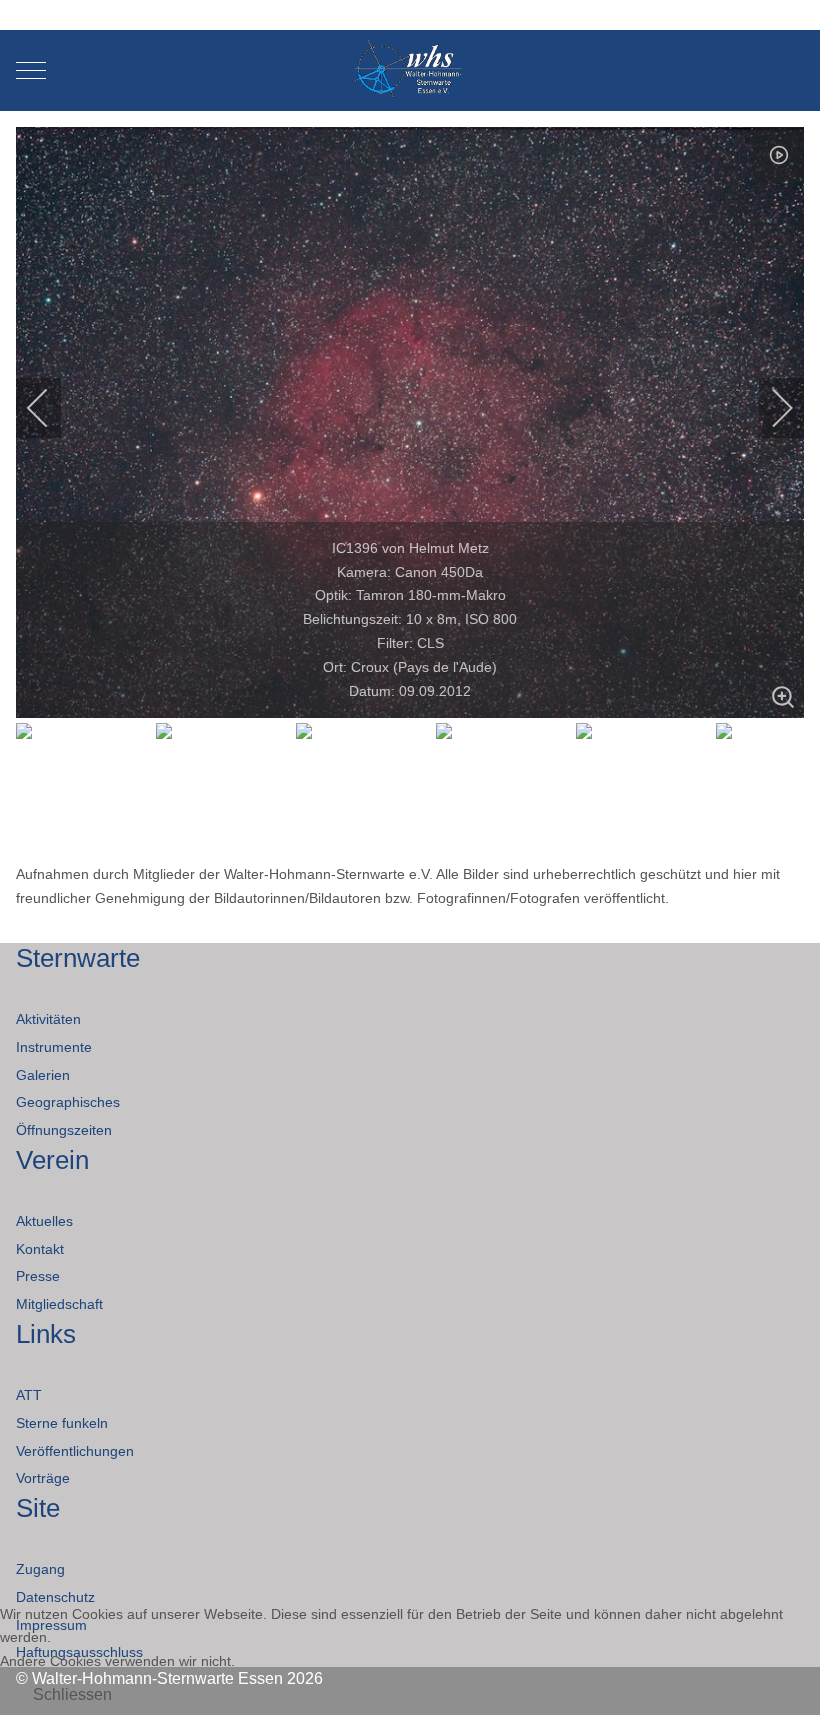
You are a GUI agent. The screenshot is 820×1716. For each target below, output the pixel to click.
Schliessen (72, 1694)
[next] (769, 408)
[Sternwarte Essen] (410, 70)
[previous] (51, 408)
